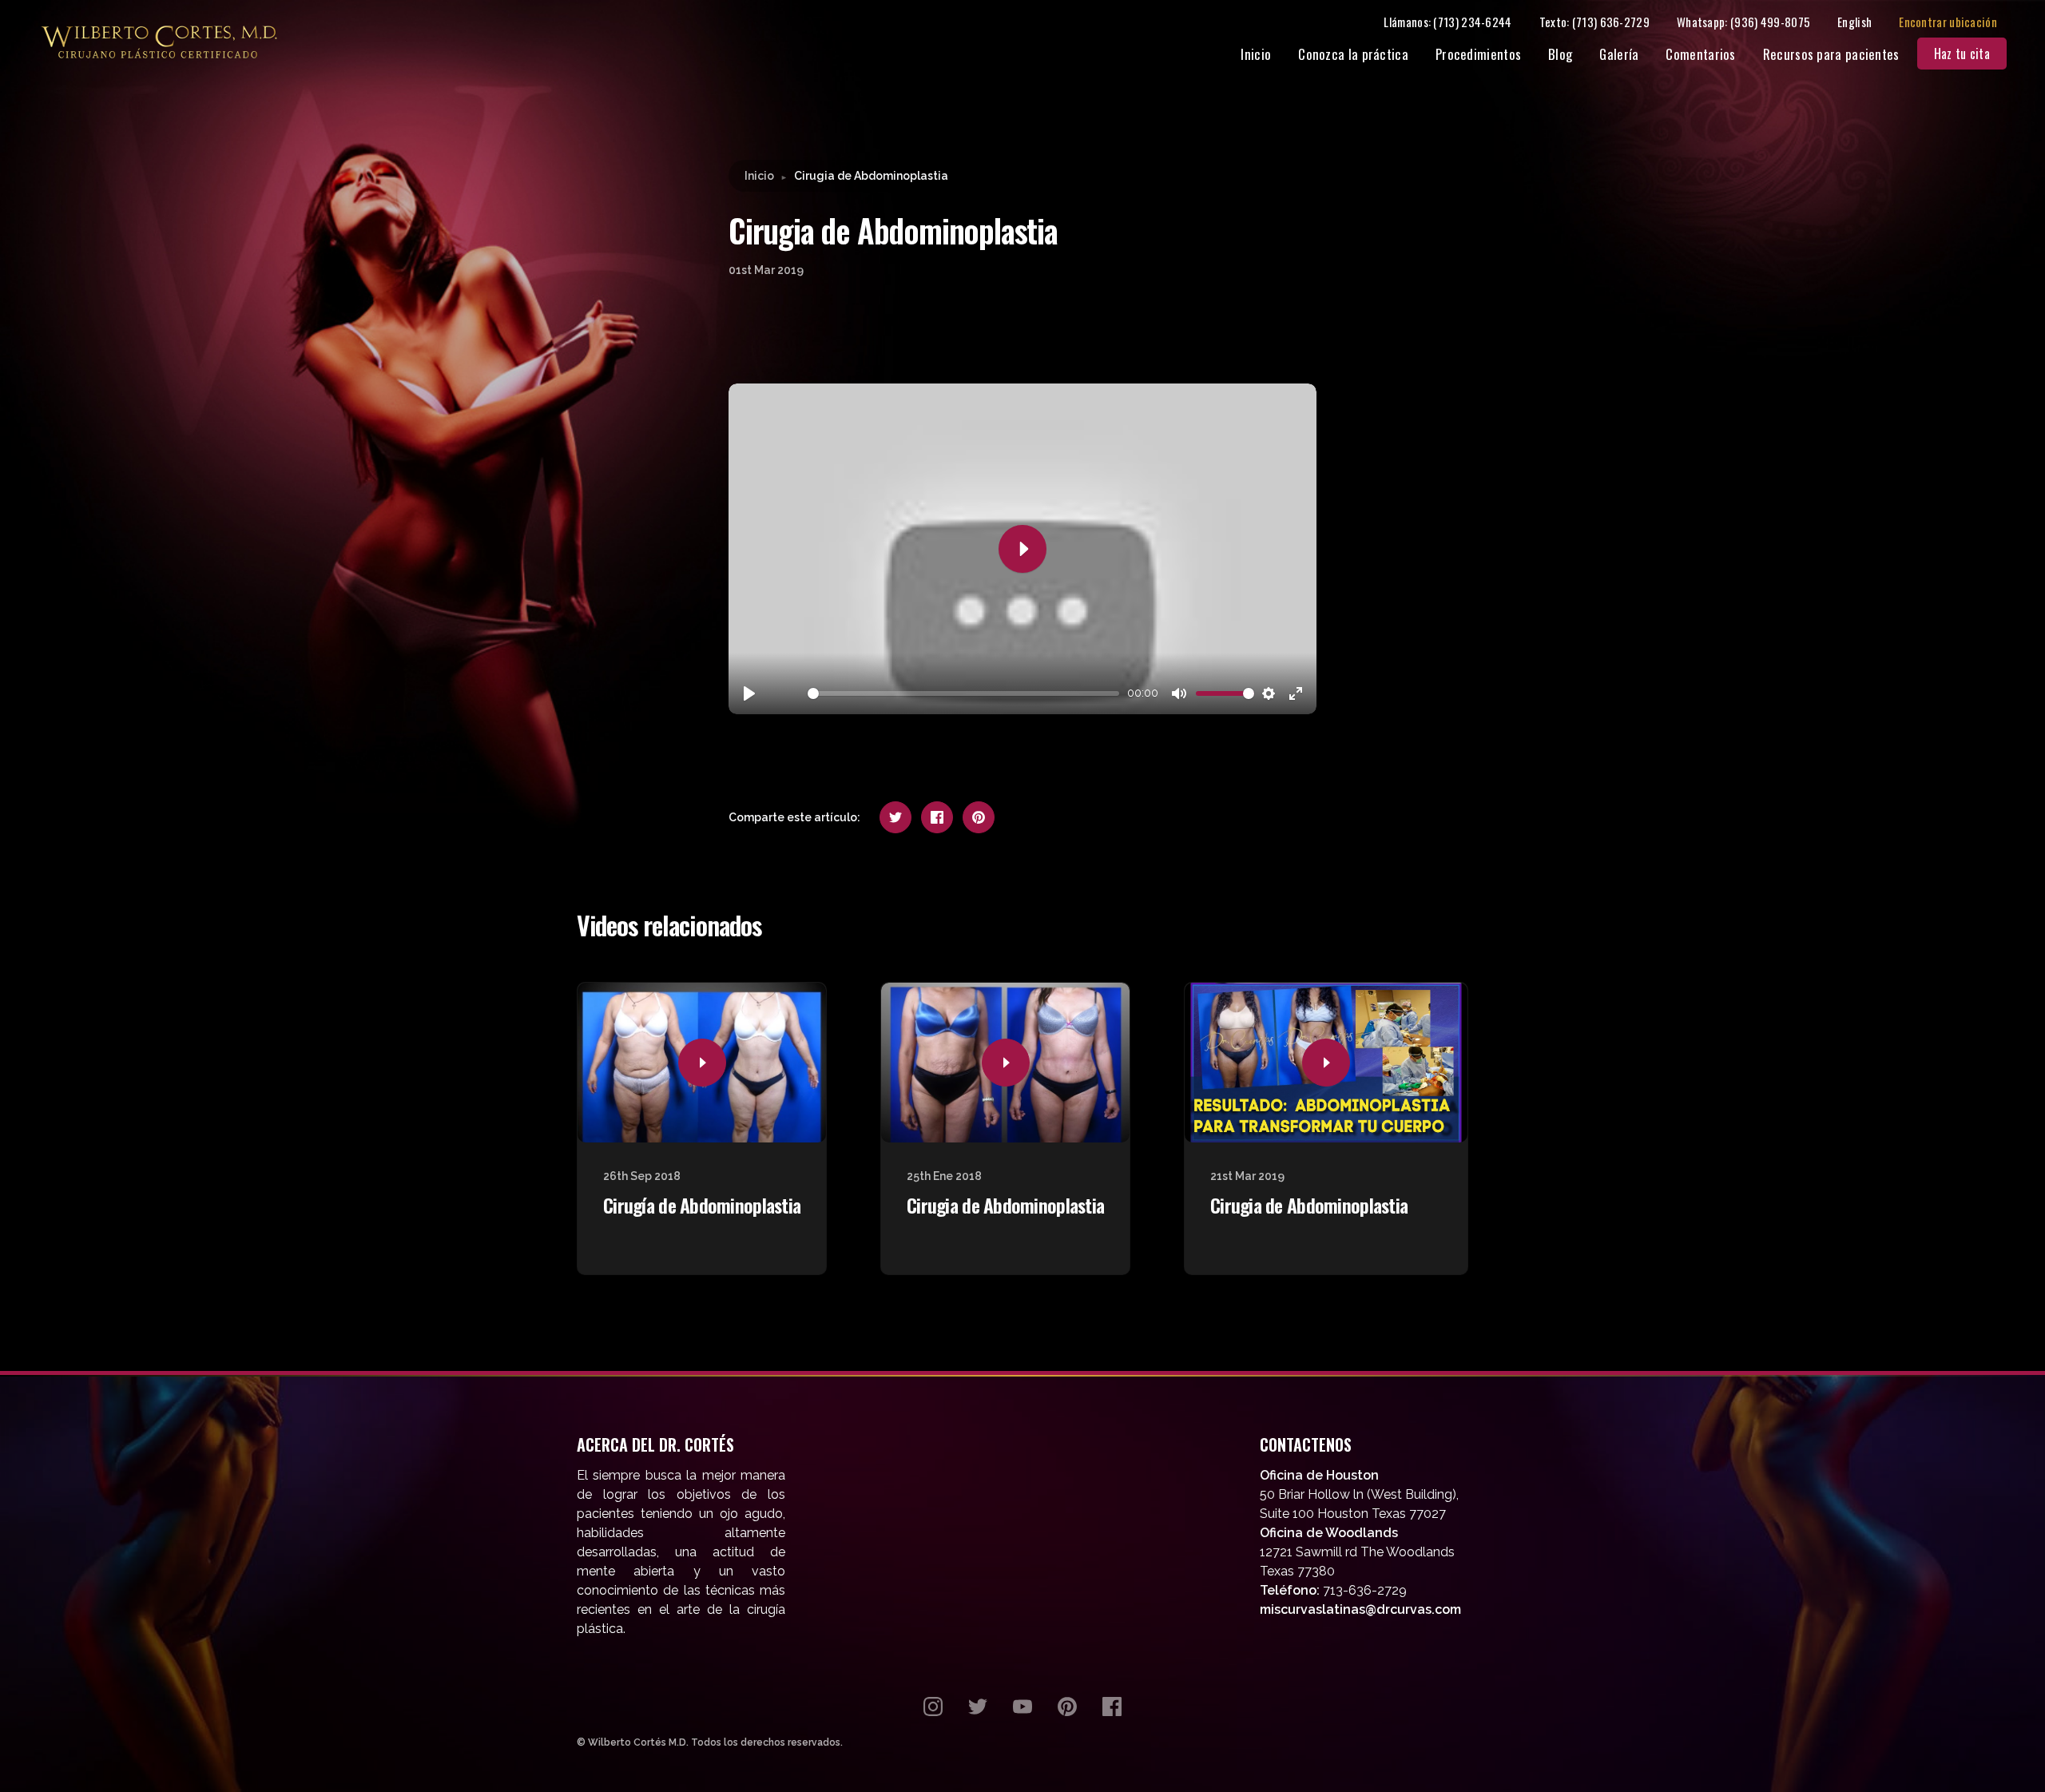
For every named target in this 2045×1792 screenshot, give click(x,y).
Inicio (1256, 54)
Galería (1619, 54)
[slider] (963, 693)
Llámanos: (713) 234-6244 (1447, 22)
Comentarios (1700, 54)
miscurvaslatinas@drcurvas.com (1360, 1609)
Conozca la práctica (1353, 54)
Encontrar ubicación (1948, 22)
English (1854, 22)
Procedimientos (1478, 54)
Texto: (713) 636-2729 (1594, 22)
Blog (1560, 54)
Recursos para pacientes (1831, 54)
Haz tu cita (1962, 54)
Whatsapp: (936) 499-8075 (1743, 22)
